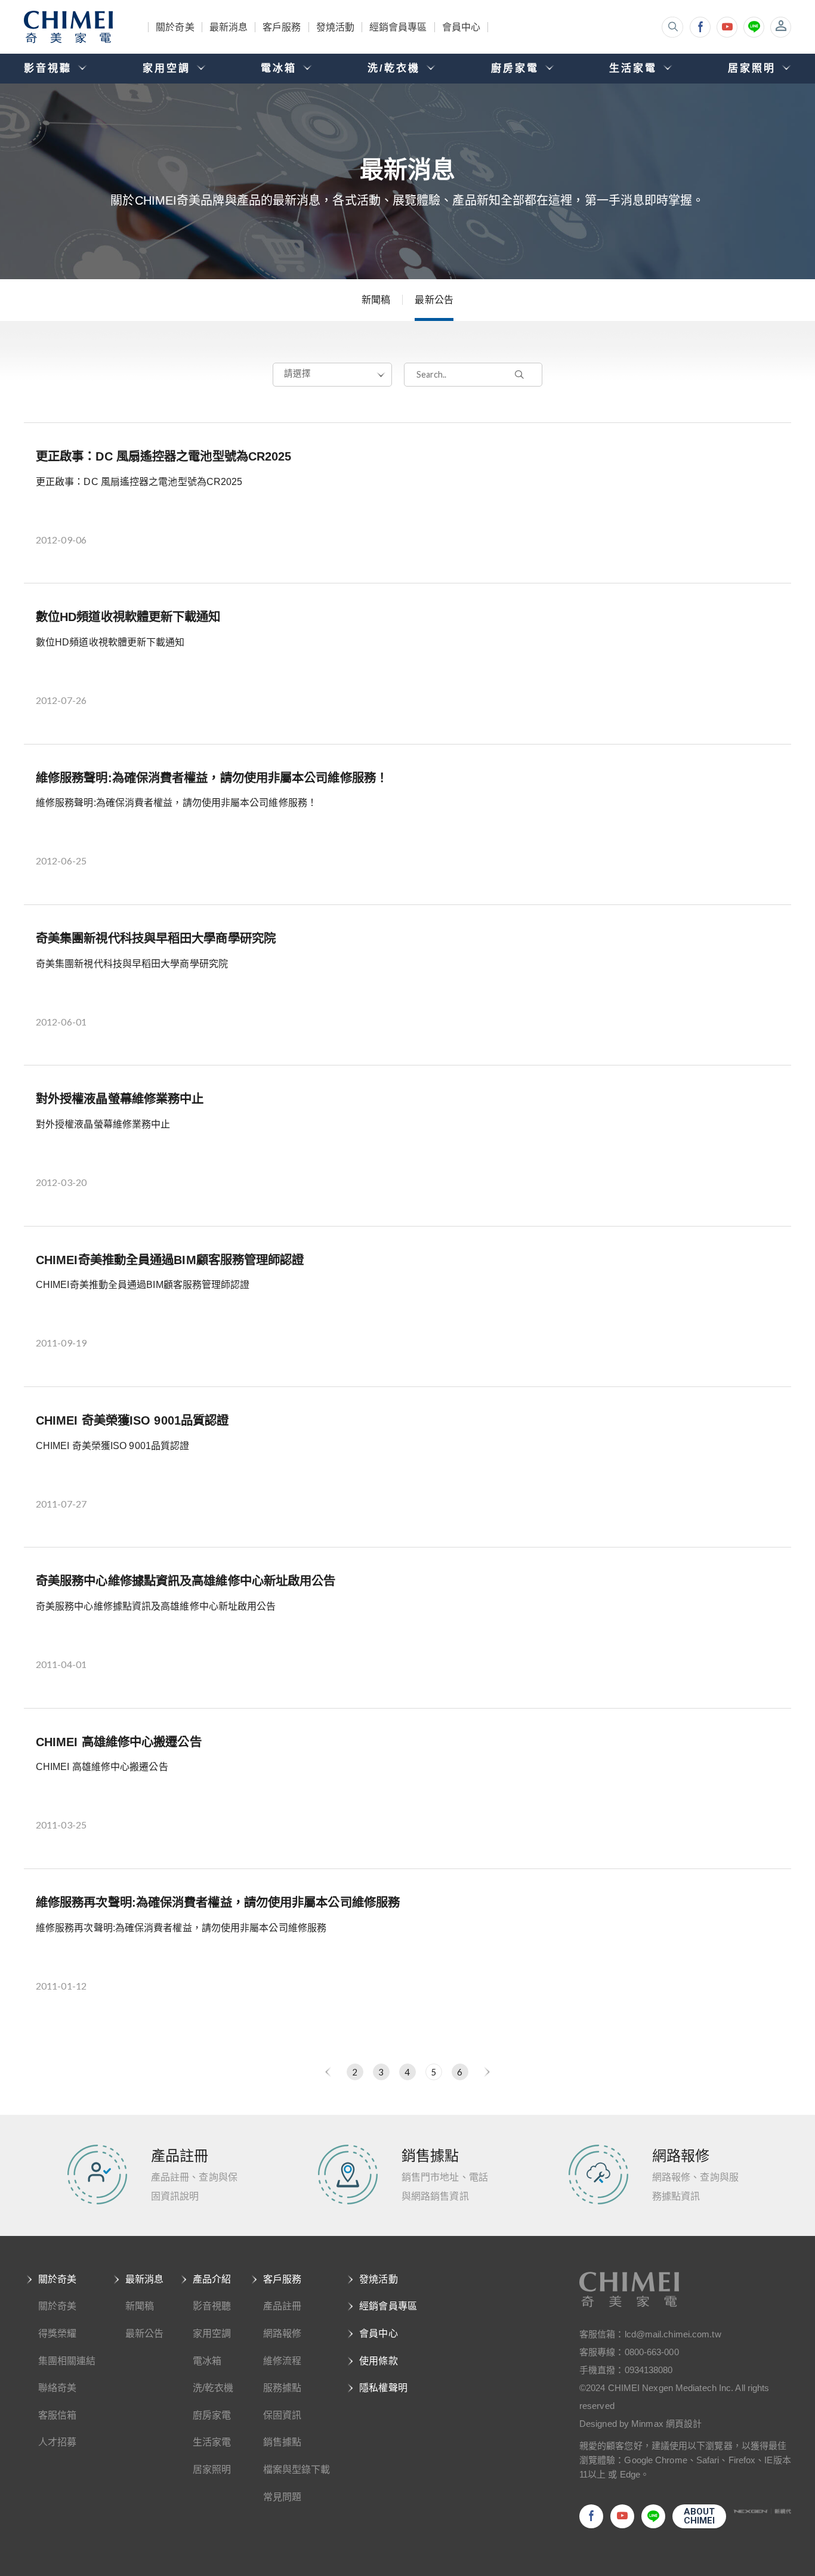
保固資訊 (282, 2415)
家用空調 (212, 2333)
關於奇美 (175, 27)
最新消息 (229, 27)
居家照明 (212, 2470)
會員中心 (461, 27)
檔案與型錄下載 (297, 2470)
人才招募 (57, 2442)
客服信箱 (57, 2415)
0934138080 (649, 2370)
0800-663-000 (652, 2352)
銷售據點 (282, 2442)
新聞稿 (376, 300)
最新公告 (434, 300)
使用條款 (378, 2361)
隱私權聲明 (383, 2388)
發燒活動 (335, 27)
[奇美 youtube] (727, 27)
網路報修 (282, 2333)
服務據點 (282, 2388)
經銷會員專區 (398, 27)
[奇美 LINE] (754, 27)
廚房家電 (212, 2415)
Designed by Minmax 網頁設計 (640, 2424)
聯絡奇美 (57, 2388)
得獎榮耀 (57, 2333)
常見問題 (282, 2497)
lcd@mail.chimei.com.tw (673, 2334)
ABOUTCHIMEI (700, 2516)
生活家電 (212, 2442)
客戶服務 (282, 27)
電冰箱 (207, 2361)
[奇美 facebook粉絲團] (700, 27)
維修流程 (282, 2361)
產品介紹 (212, 2279)
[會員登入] (781, 27)
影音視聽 (212, 2306)
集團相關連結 (67, 2361)
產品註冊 (282, 2306)
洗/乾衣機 (213, 2388)
